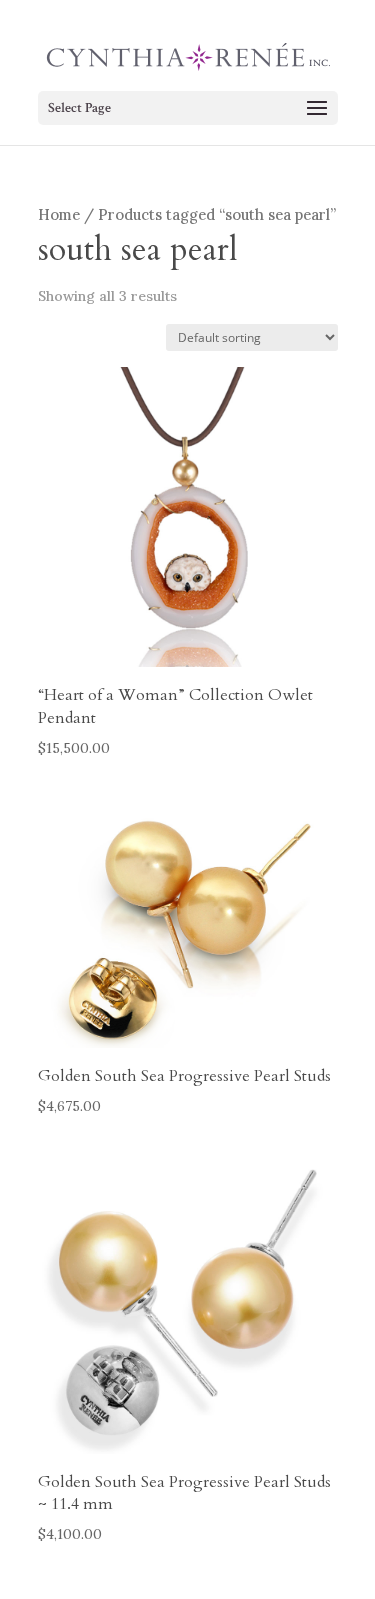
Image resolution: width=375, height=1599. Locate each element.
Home (59, 214)
